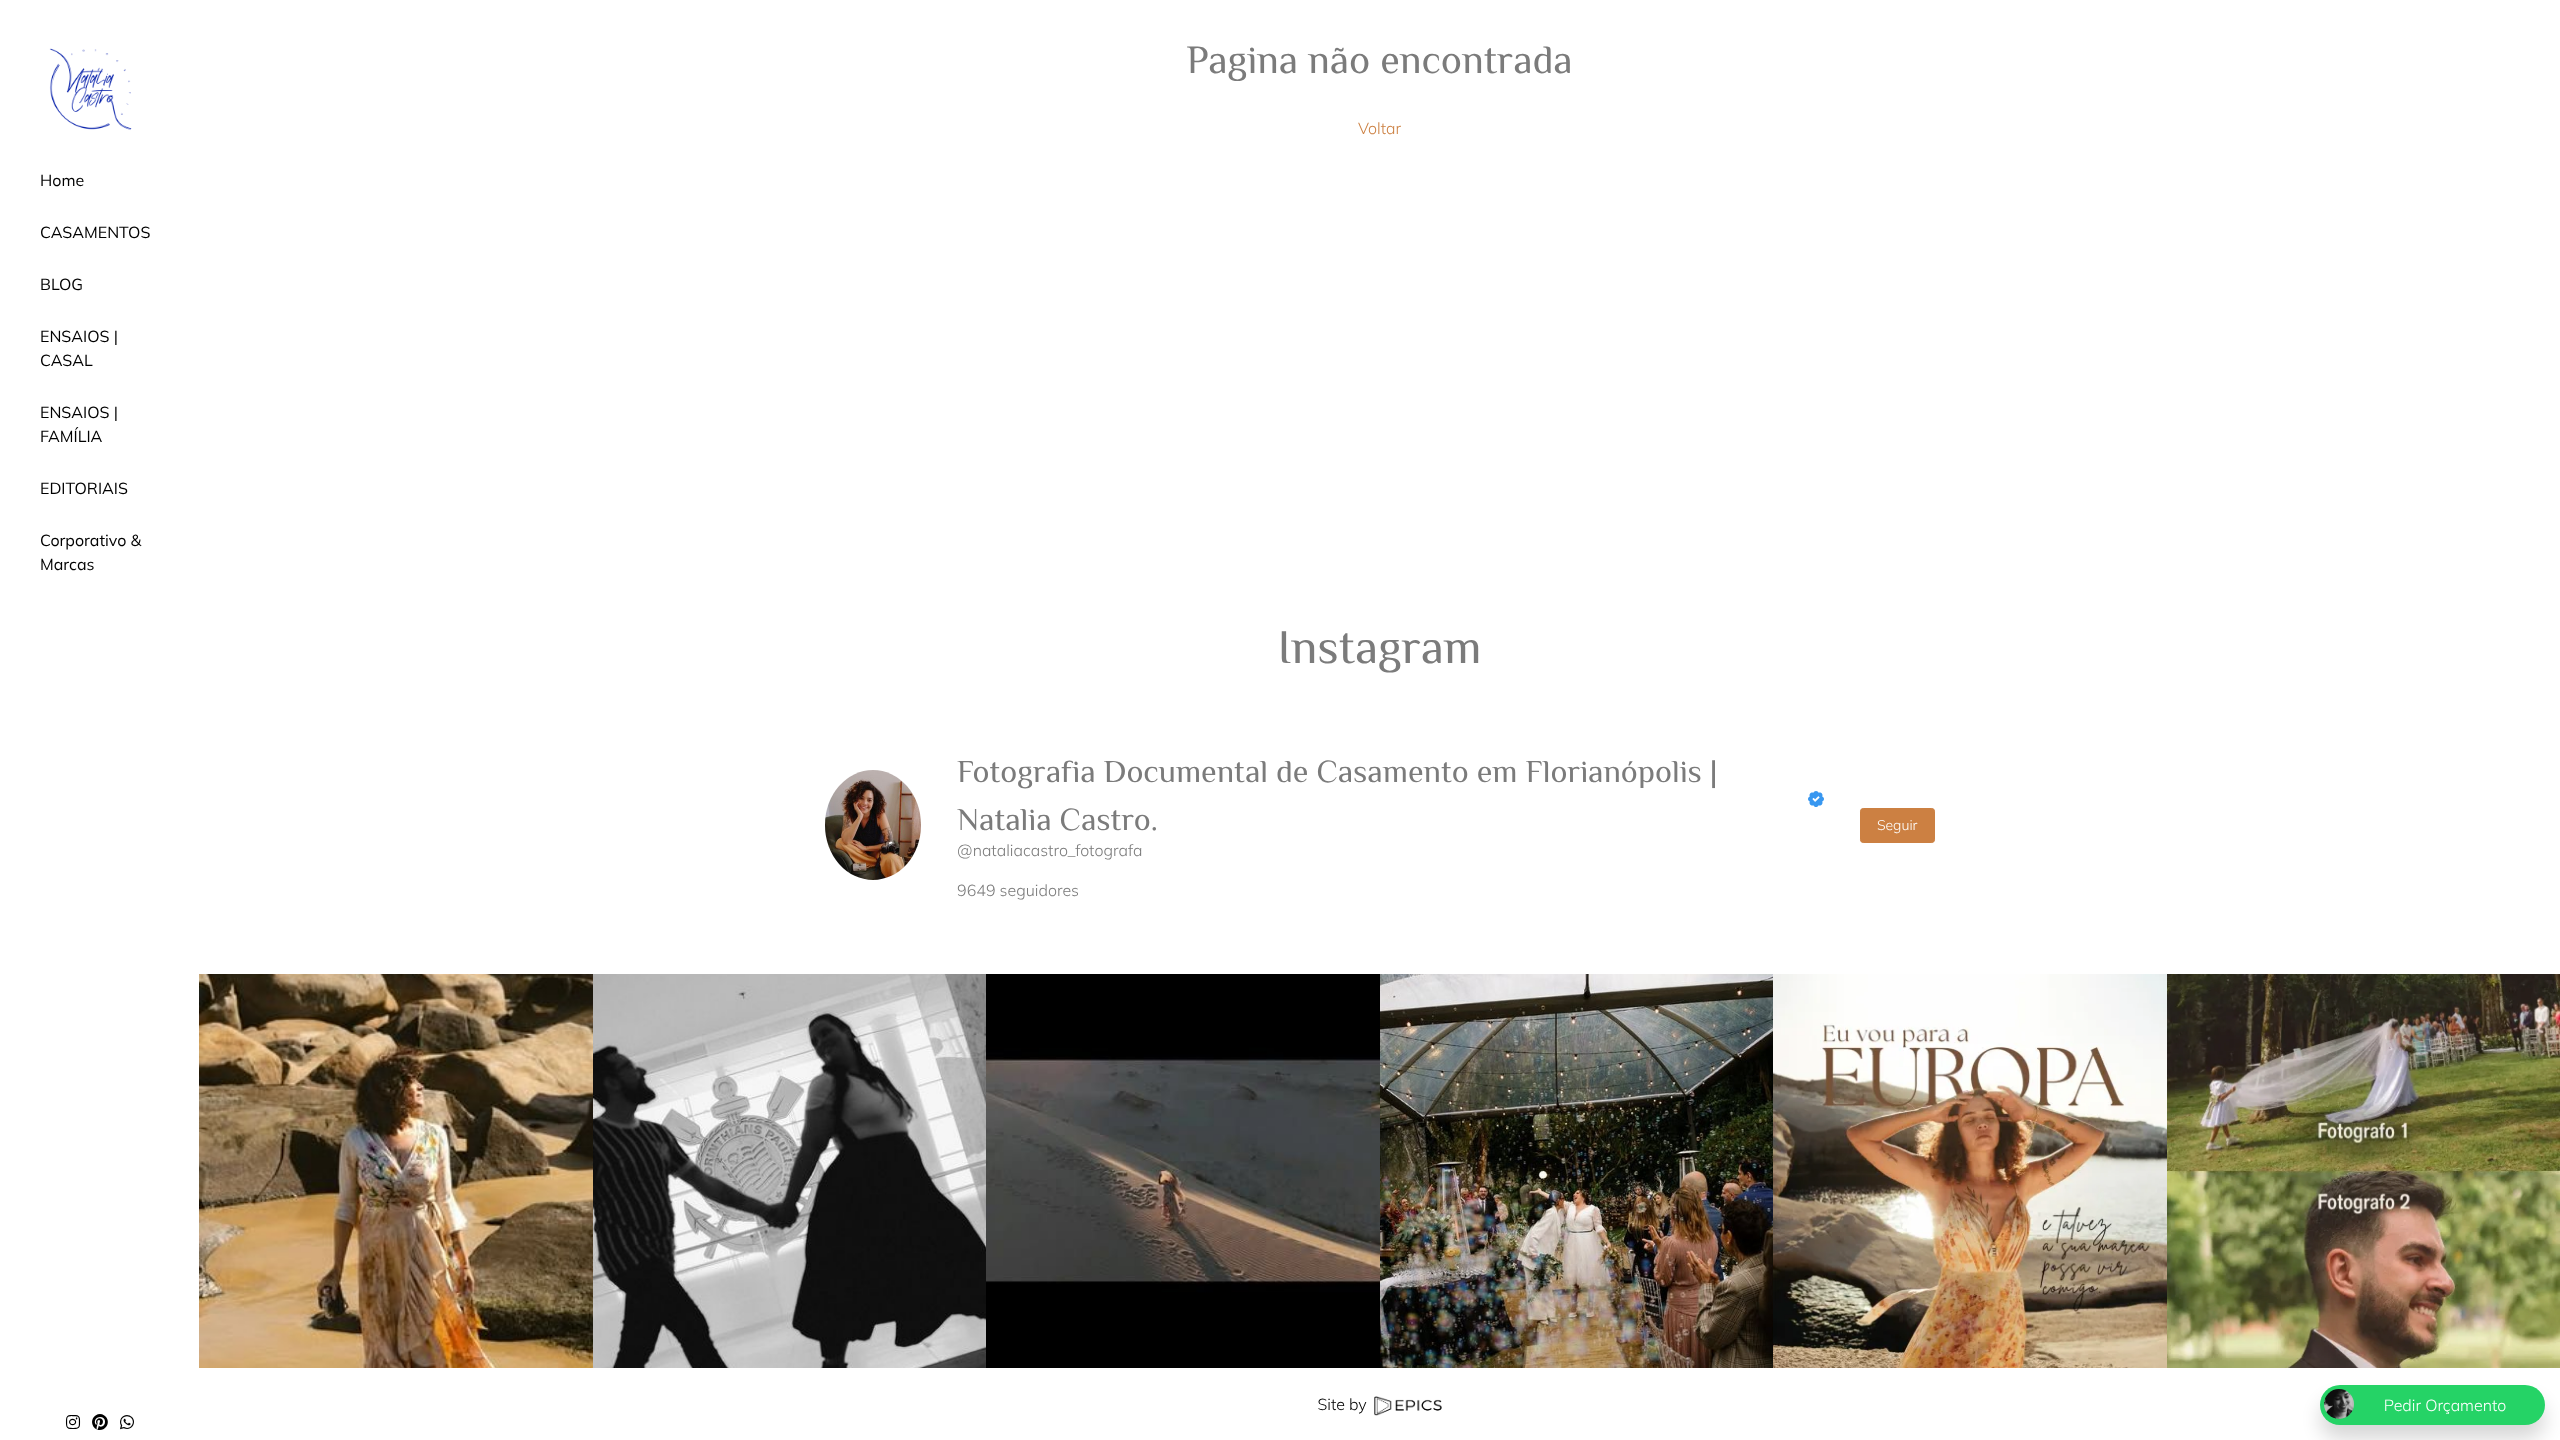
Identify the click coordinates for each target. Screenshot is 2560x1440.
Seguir (1897, 825)
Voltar (1379, 128)
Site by (1343, 1404)
